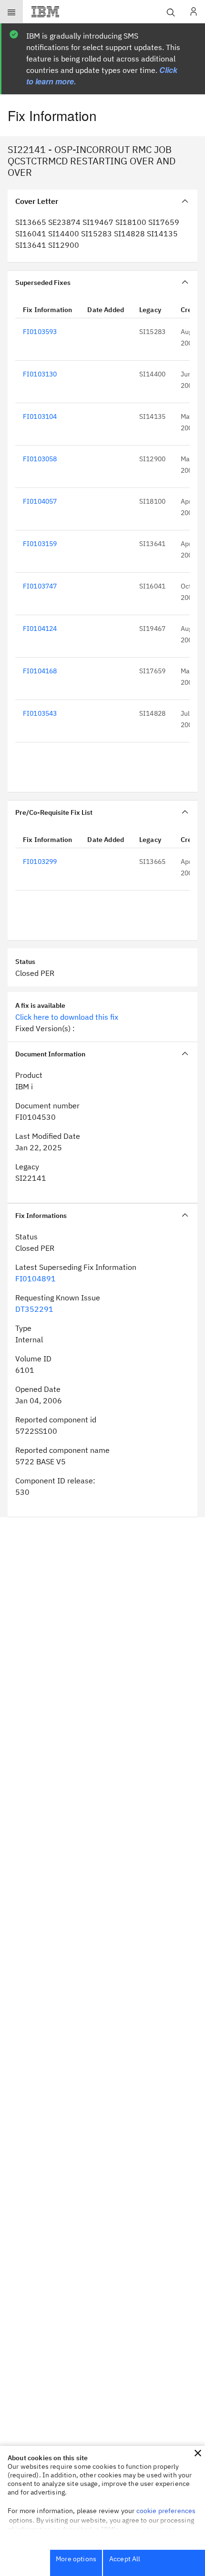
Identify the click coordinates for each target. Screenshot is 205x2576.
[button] (198, 2453)
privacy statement (148, 2529)
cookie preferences (166, 2511)
